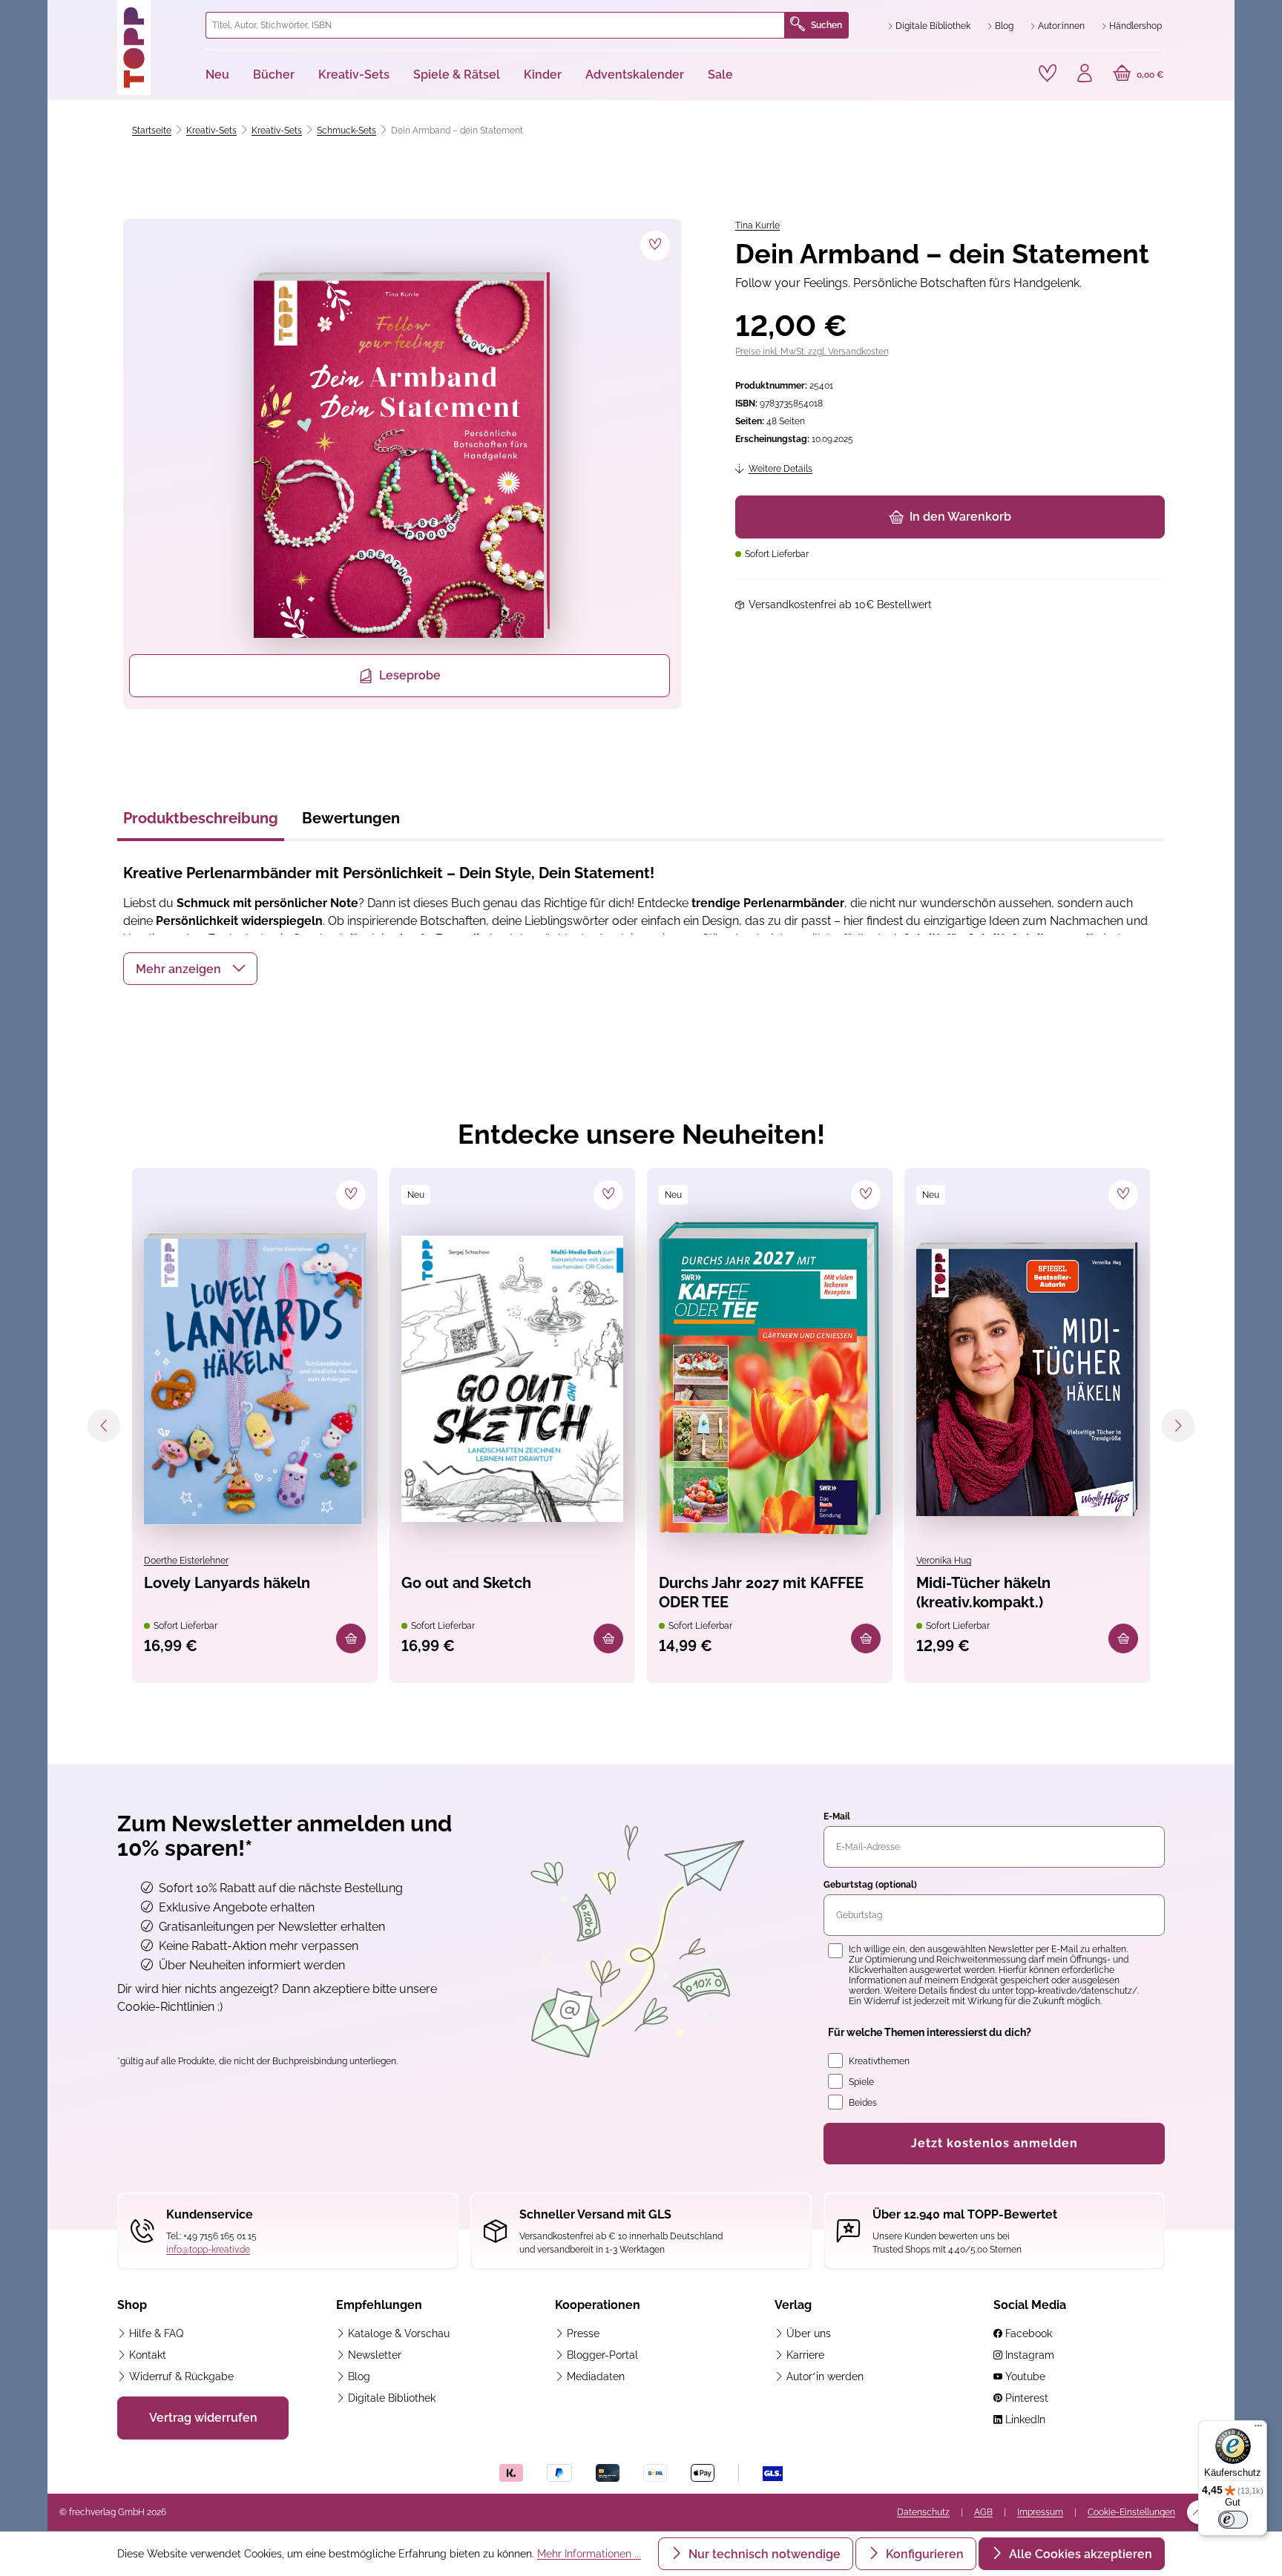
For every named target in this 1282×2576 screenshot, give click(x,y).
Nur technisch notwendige (763, 2554)
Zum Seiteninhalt (109, 15)
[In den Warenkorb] (351, 1638)
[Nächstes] (1178, 1426)
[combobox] (495, 25)
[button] (190, 969)
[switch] (1233, 2520)
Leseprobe (410, 675)
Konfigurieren (923, 2554)
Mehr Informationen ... (589, 2554)
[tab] (201, 823)
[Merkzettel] (1048, 73)
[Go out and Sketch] (512, 1379)
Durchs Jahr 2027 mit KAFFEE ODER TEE (761, 1592)
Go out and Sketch (466, 1583)
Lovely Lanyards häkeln (227, 1583)
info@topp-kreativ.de (208, 2250)
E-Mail (837, 1816)
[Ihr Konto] (1085, 75)
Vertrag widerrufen (203, 2418)
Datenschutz (923, 2512)
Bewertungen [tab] (351, 818)
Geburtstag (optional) (870, 1885)
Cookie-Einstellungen (1131, 2512)
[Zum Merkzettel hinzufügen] (655, 246)
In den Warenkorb (960, 517)
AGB (983, 2512)
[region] (400, 464)
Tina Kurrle (757, 225)
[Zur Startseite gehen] (155, 47)
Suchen (826, 25)
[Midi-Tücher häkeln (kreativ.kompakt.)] (1027, 1379)
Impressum (1040, 2512)
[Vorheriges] (104, 1426)
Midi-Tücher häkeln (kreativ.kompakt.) (983, 1592)
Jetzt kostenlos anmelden (995, 2143)
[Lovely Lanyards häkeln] (255, 1379)
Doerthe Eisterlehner (186, 1561)
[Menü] (1258, 2429)
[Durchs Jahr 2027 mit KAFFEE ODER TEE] (770, 1379)
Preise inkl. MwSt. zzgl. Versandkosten (812, 352)
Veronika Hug (944, 1561)
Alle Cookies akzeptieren (1079, 2554)
